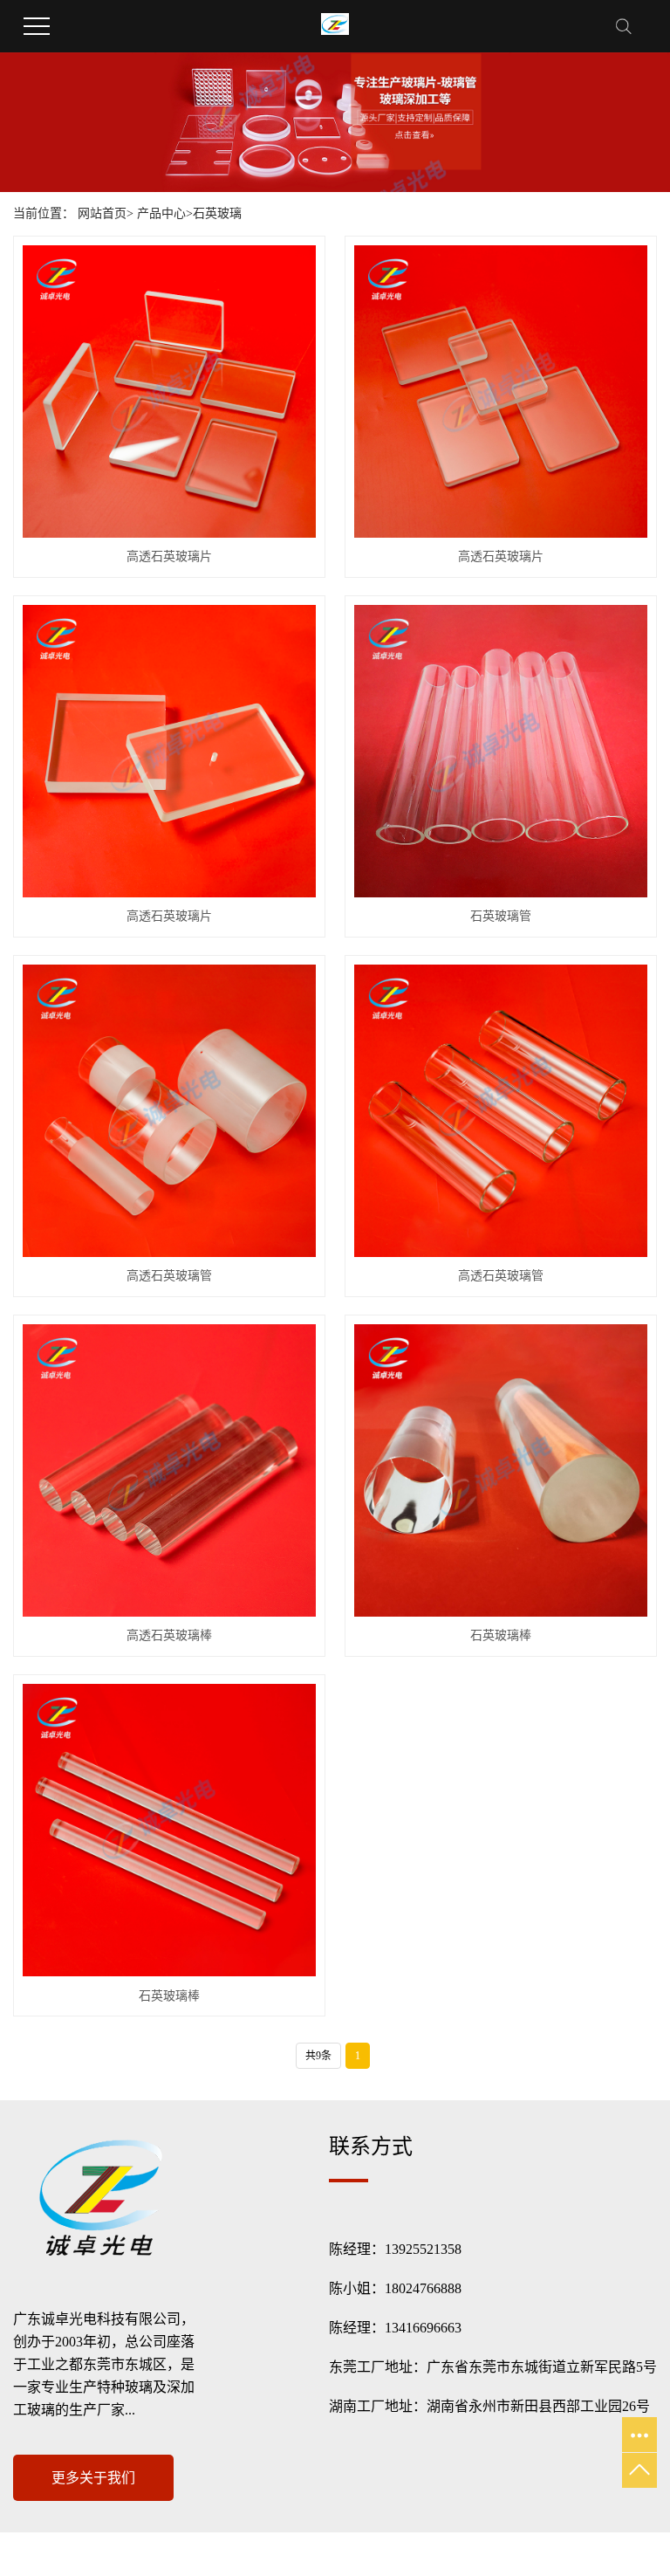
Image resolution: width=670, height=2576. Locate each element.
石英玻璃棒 (501, 1635)
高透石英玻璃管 (169, 1276)
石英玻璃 (217, 213)
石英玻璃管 (501, 916)
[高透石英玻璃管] (169, 1111)
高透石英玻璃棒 (169, 1635)
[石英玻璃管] (500, 751)
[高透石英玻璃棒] (169, 1470)
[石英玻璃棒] (500, 1470)
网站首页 (102, 213)
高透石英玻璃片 (169, 556)
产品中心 (161, 213)
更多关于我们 (93, 2478)
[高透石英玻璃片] (169, 392)
